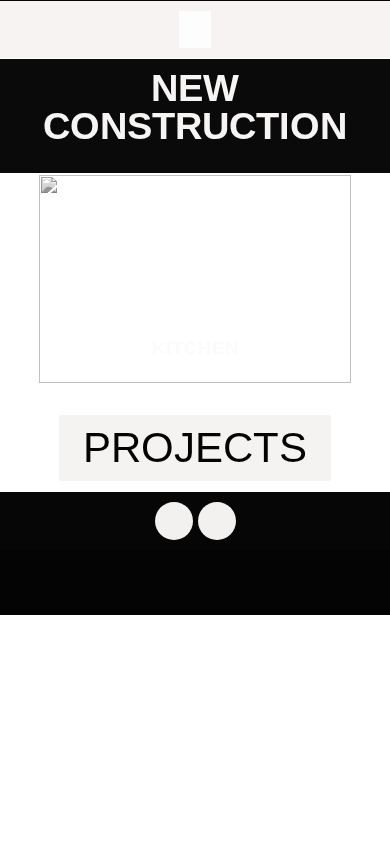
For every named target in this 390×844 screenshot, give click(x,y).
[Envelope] (217, 521)
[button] (195, 29)
